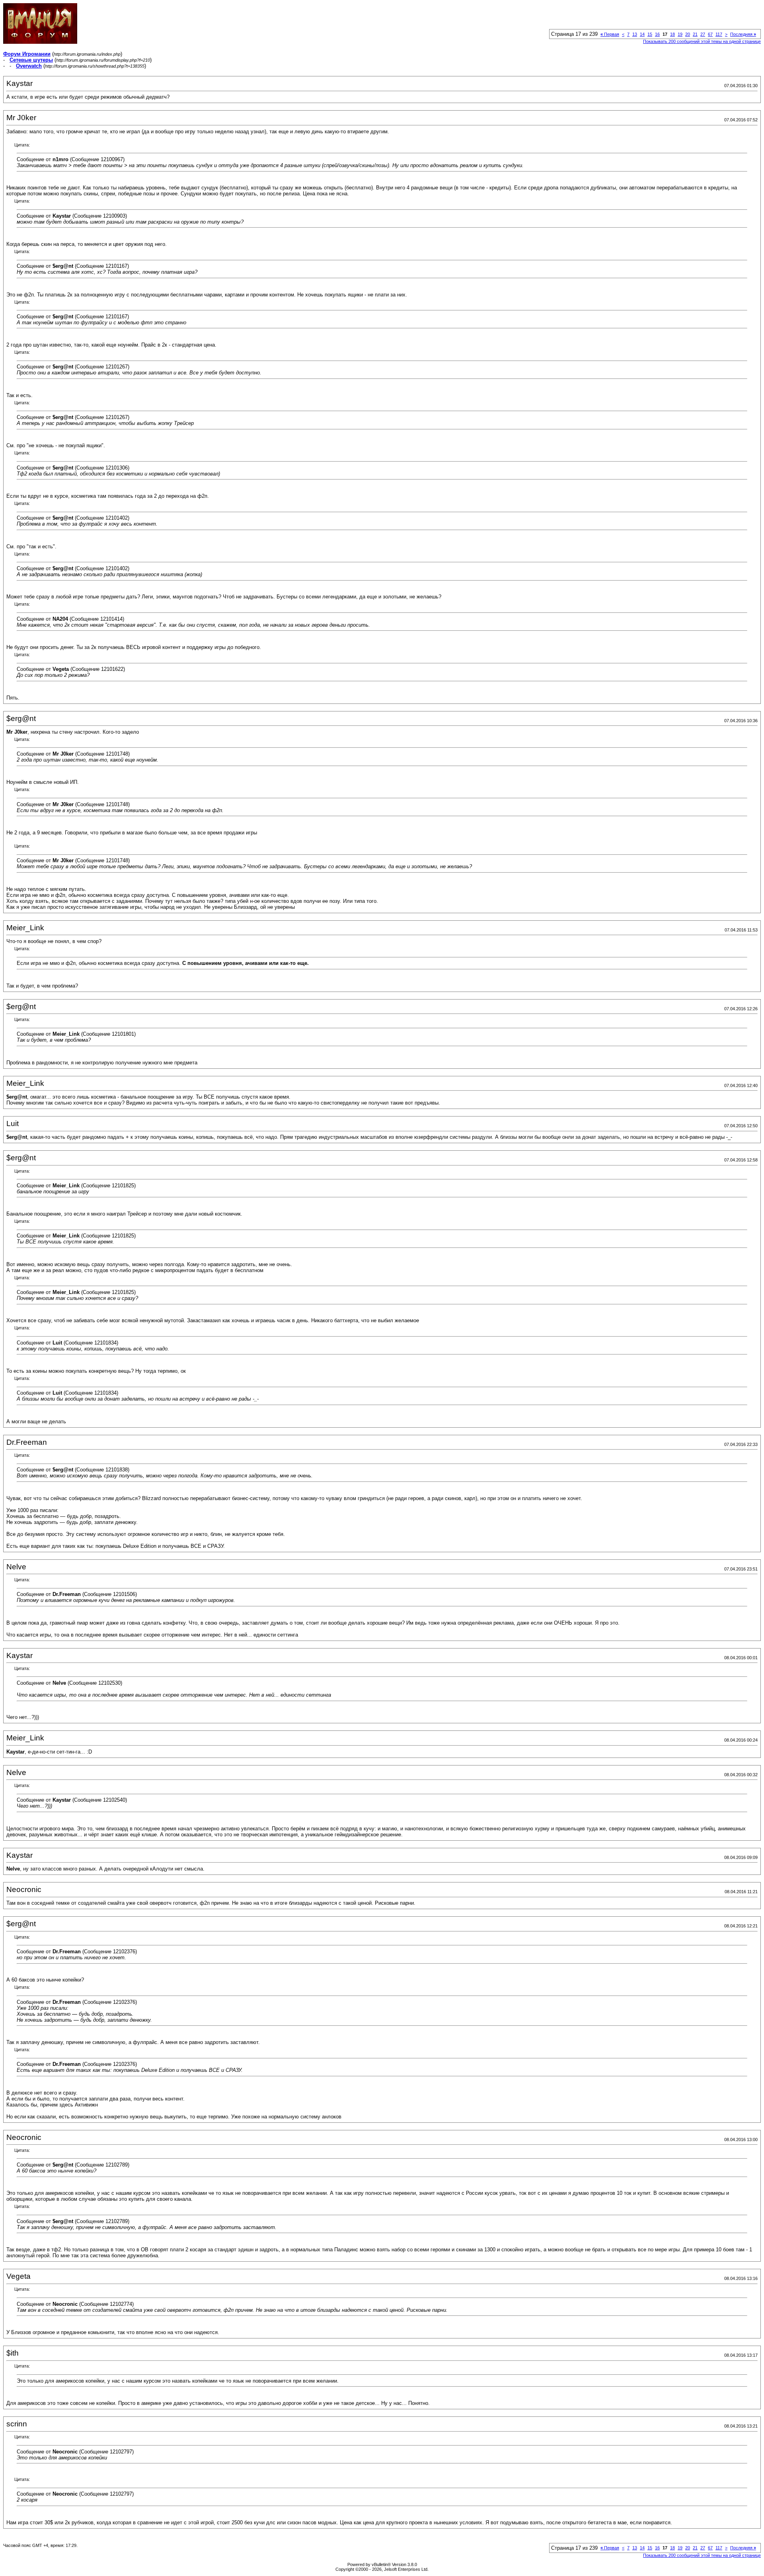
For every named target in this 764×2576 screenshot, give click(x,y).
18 (672, 34)
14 (642, 34)
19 (680, 34)
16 (657, 34)
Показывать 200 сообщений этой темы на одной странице (702, 41)
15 (650, 34)
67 (710, 34)
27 (703, 34)
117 (719, 34)
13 (635, 34)
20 (688, 34)
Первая (610, 34)
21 (695, 34)
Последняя (743, 34)
